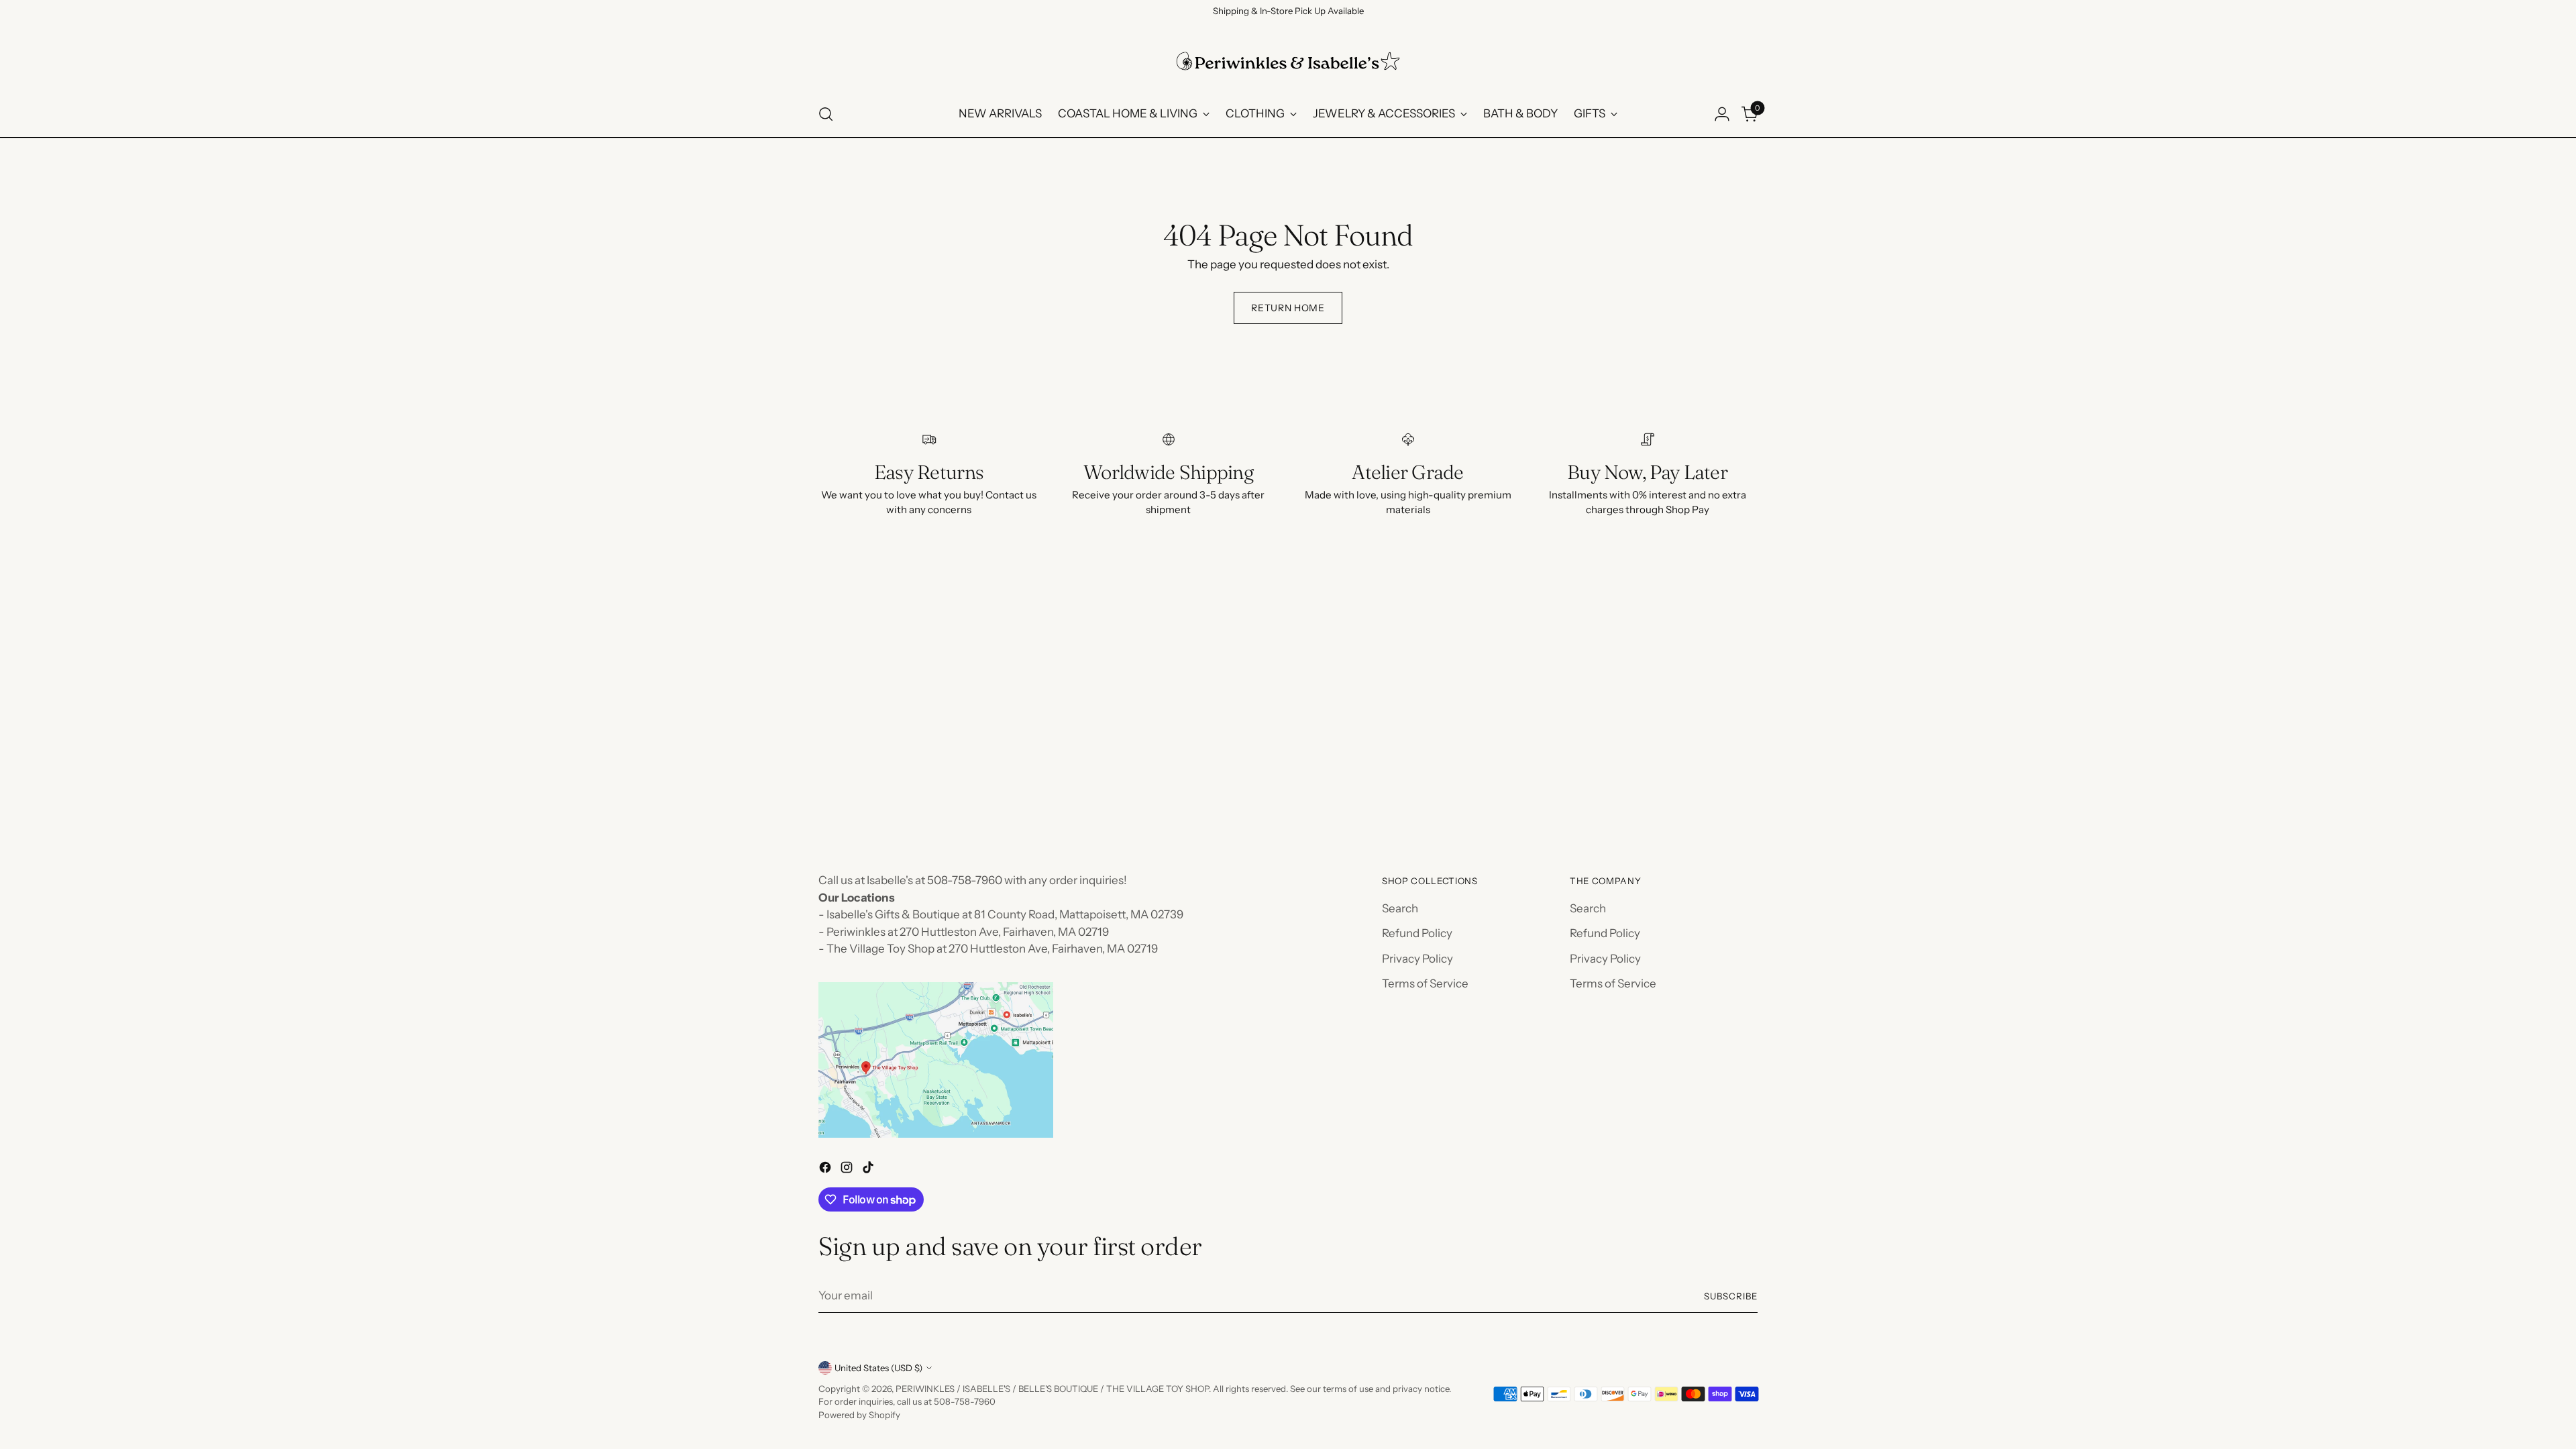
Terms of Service (1425, 983)
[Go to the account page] (1722, 114)
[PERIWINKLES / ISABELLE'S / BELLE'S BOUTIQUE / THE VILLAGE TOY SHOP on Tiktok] (869, 1170)
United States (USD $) (878, 1368)
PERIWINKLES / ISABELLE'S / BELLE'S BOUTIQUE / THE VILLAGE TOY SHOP (1052, 1389)
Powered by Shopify (859, 1415)
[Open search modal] (826, 114)
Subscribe (1731, 1296)
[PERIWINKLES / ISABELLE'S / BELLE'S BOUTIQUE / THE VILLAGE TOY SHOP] (1288, 61)
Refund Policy (1417, 933)
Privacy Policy (1417, 959)
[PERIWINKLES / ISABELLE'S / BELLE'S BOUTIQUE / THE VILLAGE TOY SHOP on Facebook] (826, 1170)
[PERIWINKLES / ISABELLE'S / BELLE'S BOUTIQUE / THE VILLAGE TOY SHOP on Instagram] (848, 1170)
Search (1400, 908)
